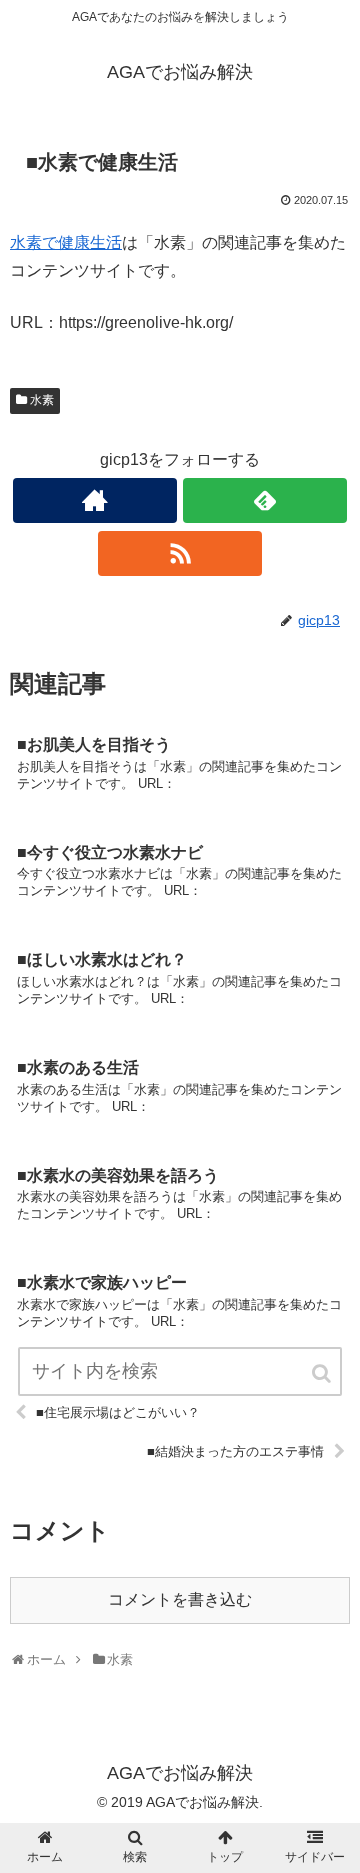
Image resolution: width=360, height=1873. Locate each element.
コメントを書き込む (180, 1599)
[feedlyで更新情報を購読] (264, 500)
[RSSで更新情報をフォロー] (179, 553)
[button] (323, 1373)
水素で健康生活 (66, 242)
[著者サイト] (94, 500)
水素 (42, 400)
